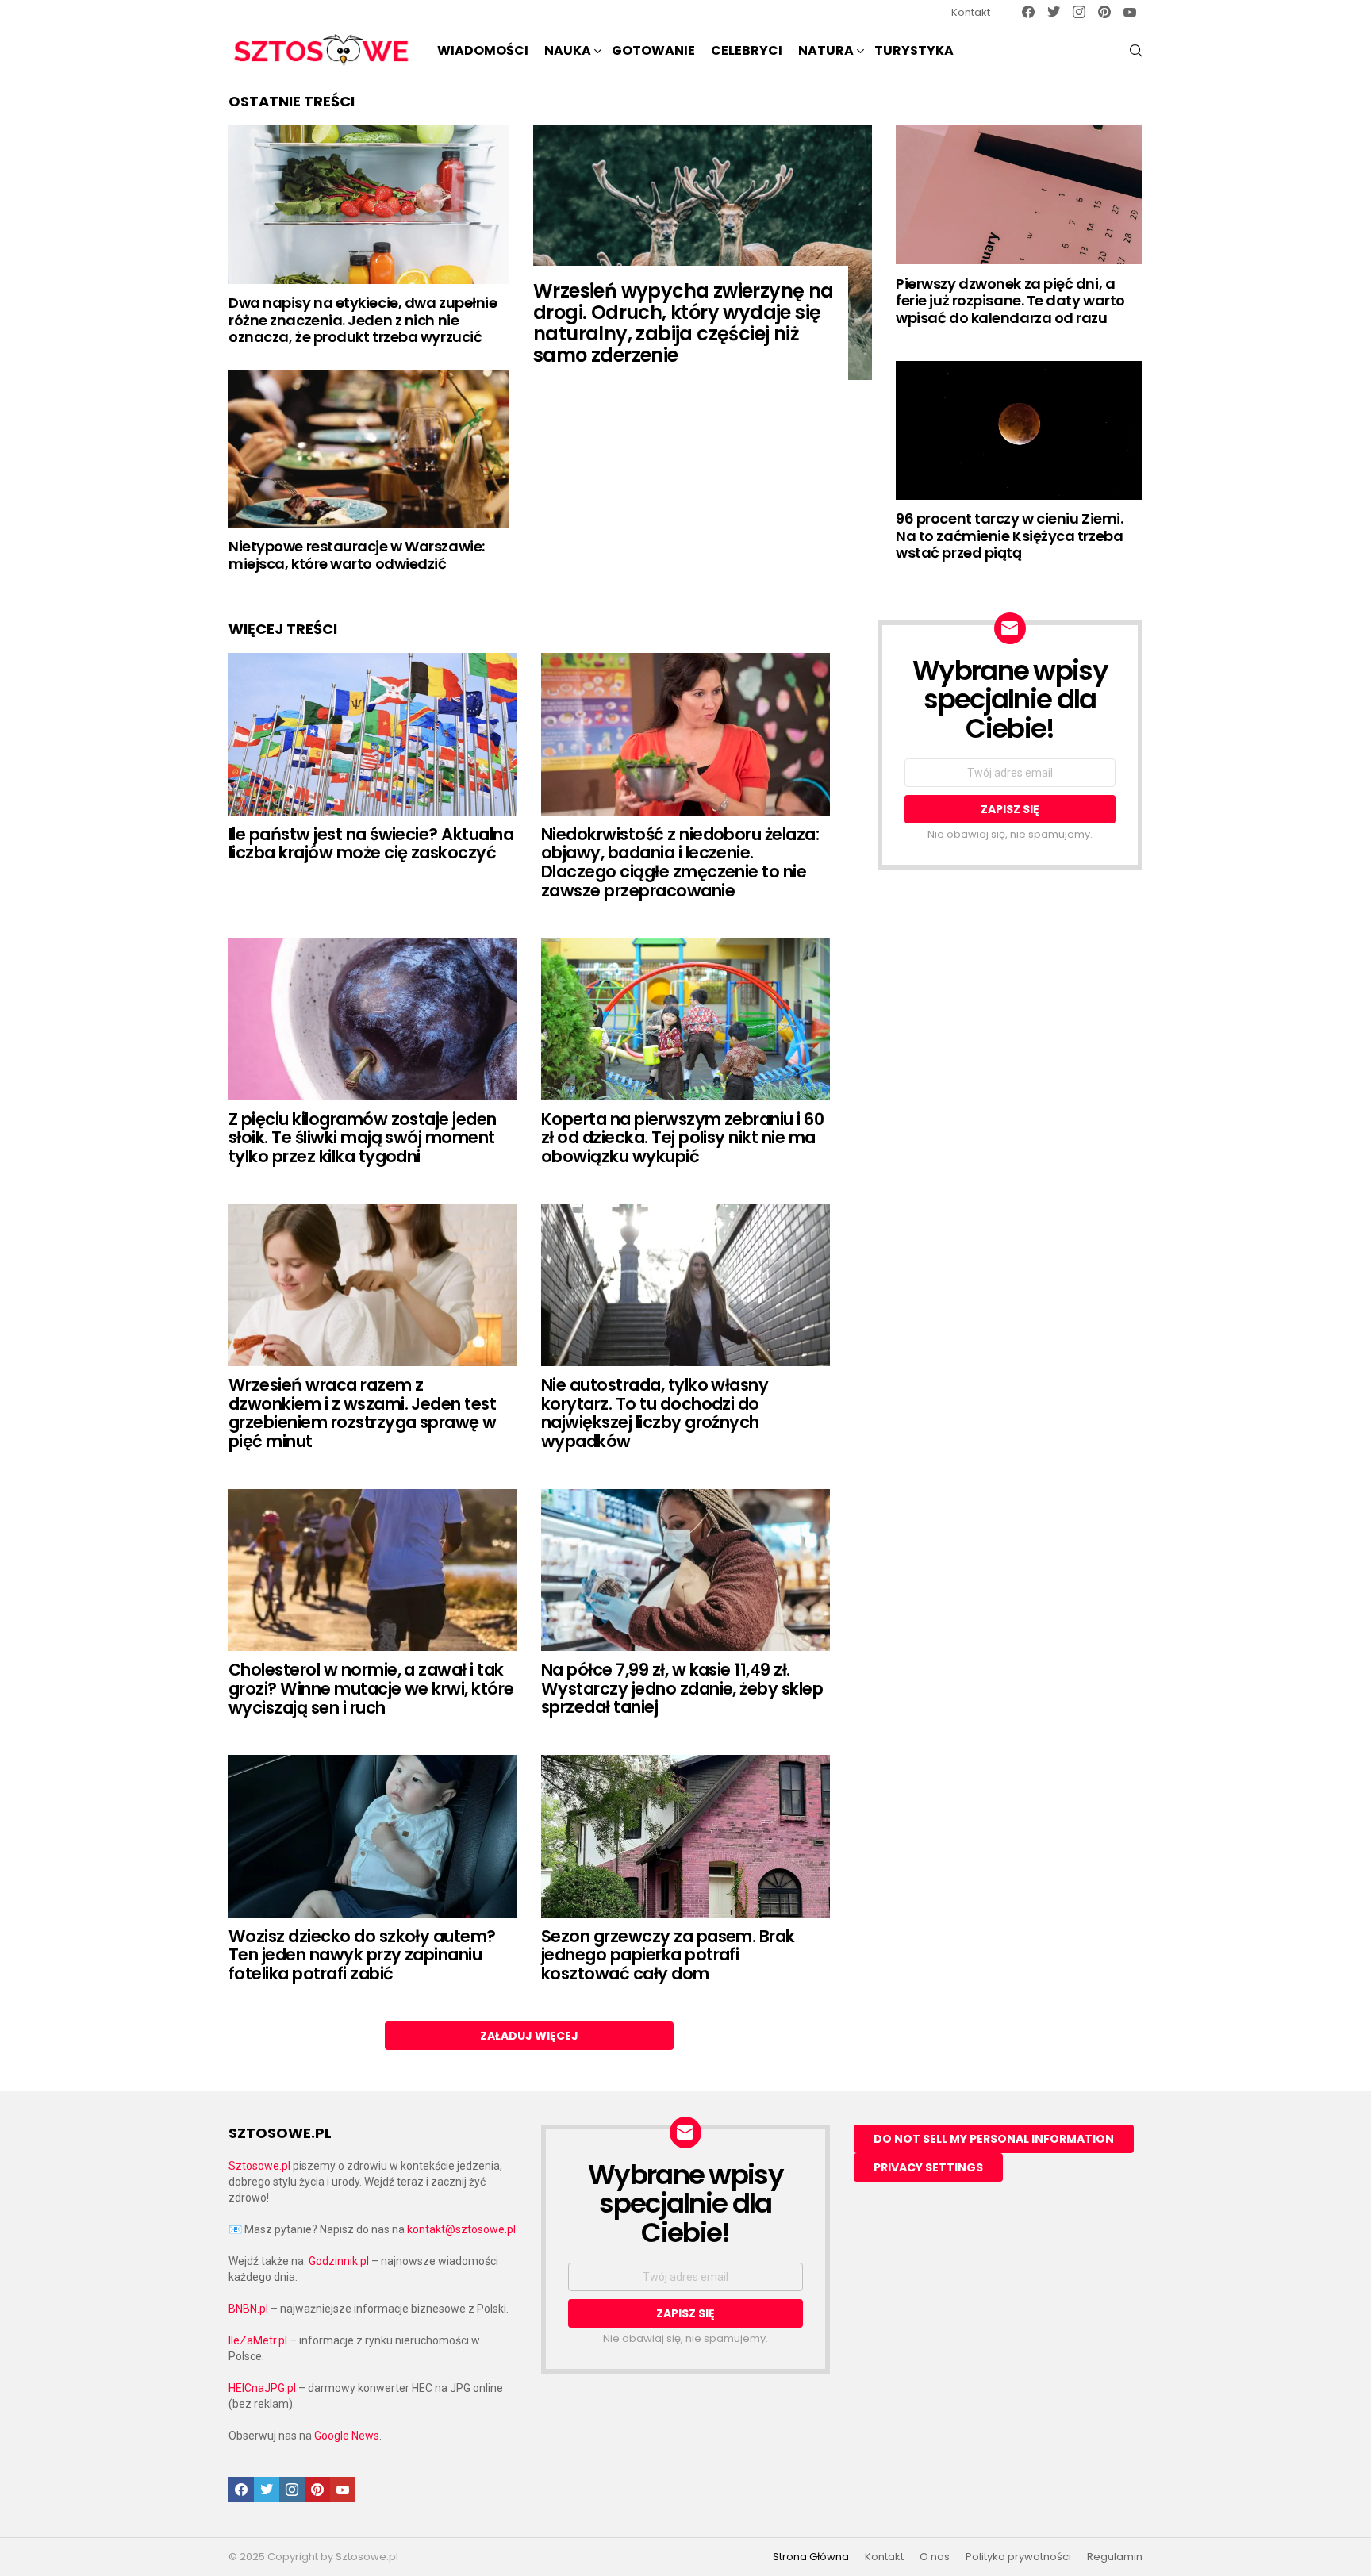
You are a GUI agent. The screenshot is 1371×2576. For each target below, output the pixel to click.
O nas (935, 2557)
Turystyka (914, 50)
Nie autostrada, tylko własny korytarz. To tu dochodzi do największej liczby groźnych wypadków (655, 1413)
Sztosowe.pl (259, 2166)
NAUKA (568, 50)
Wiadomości (483, 50)
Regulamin (1115, 2557)
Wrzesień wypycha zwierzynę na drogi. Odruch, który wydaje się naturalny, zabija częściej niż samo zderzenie (684, 323)
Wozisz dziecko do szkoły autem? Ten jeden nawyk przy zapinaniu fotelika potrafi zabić (362, 1955)
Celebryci (747, 50)
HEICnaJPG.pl (262, 2388)
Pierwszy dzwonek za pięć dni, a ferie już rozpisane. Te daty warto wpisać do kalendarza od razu (1010, 301)
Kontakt (971, 12)
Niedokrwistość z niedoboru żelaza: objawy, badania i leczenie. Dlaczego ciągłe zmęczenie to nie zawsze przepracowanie (680, 862)
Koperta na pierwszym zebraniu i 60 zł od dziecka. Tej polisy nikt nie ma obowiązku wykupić (682, 1138)
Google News (347, 2436)
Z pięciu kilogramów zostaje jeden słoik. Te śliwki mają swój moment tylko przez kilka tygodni (363, 1138)
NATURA (826, 50)
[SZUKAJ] (1136, 51)
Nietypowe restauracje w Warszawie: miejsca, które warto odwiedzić (357, 555)
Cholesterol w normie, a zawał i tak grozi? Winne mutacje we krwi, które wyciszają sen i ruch (371, 1688)
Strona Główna (811, 2557)
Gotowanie (653, 50)
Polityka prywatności (1018, 2557)
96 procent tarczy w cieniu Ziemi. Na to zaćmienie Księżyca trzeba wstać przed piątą (1009, 536)
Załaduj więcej (529, 2036)
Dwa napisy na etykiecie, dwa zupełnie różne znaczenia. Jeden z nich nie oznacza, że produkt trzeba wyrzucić (363, 320)
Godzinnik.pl (339, 2261)
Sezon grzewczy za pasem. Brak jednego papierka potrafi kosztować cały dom (668, 1955)
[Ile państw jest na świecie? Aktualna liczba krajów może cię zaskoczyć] (373, 734)
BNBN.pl (248, 2309)
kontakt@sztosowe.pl (461, 2229)
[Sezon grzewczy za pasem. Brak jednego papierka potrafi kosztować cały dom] (685, 1836)
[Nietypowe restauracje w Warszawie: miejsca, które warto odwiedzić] (369, 449)
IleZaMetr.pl (258, 2340)
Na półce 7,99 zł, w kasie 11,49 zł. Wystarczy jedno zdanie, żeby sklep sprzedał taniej (682, 1688)
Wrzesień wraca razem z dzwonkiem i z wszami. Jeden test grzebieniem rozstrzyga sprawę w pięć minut (363, 1413)
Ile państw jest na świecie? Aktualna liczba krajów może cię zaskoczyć (371, 844)
